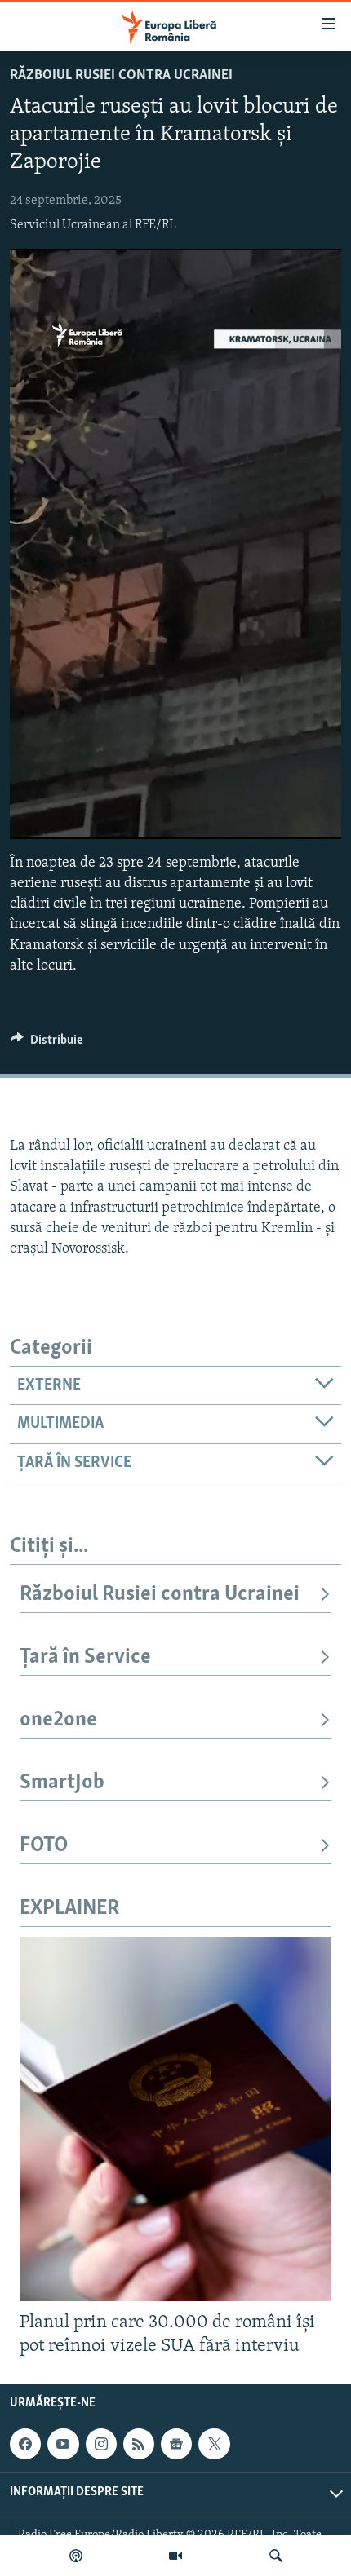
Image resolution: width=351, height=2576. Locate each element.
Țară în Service (85, 1657)
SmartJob (62, 1783)
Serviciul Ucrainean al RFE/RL (93, 225)
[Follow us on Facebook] (25, 2444)
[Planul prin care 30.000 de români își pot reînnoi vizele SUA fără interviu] (175, 2119)
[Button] (47, 1044)
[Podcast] (76, 2556)
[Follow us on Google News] (176, 2444)
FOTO (44, 1846)
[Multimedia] (175, 2556)
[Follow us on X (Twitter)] (214, 2444)
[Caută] (276, 2556)
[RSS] (139, 2444)
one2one (58, 1720)
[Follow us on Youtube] (63, 2444)
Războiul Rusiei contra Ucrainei (121, 76)
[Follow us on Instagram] (101, 2444)
